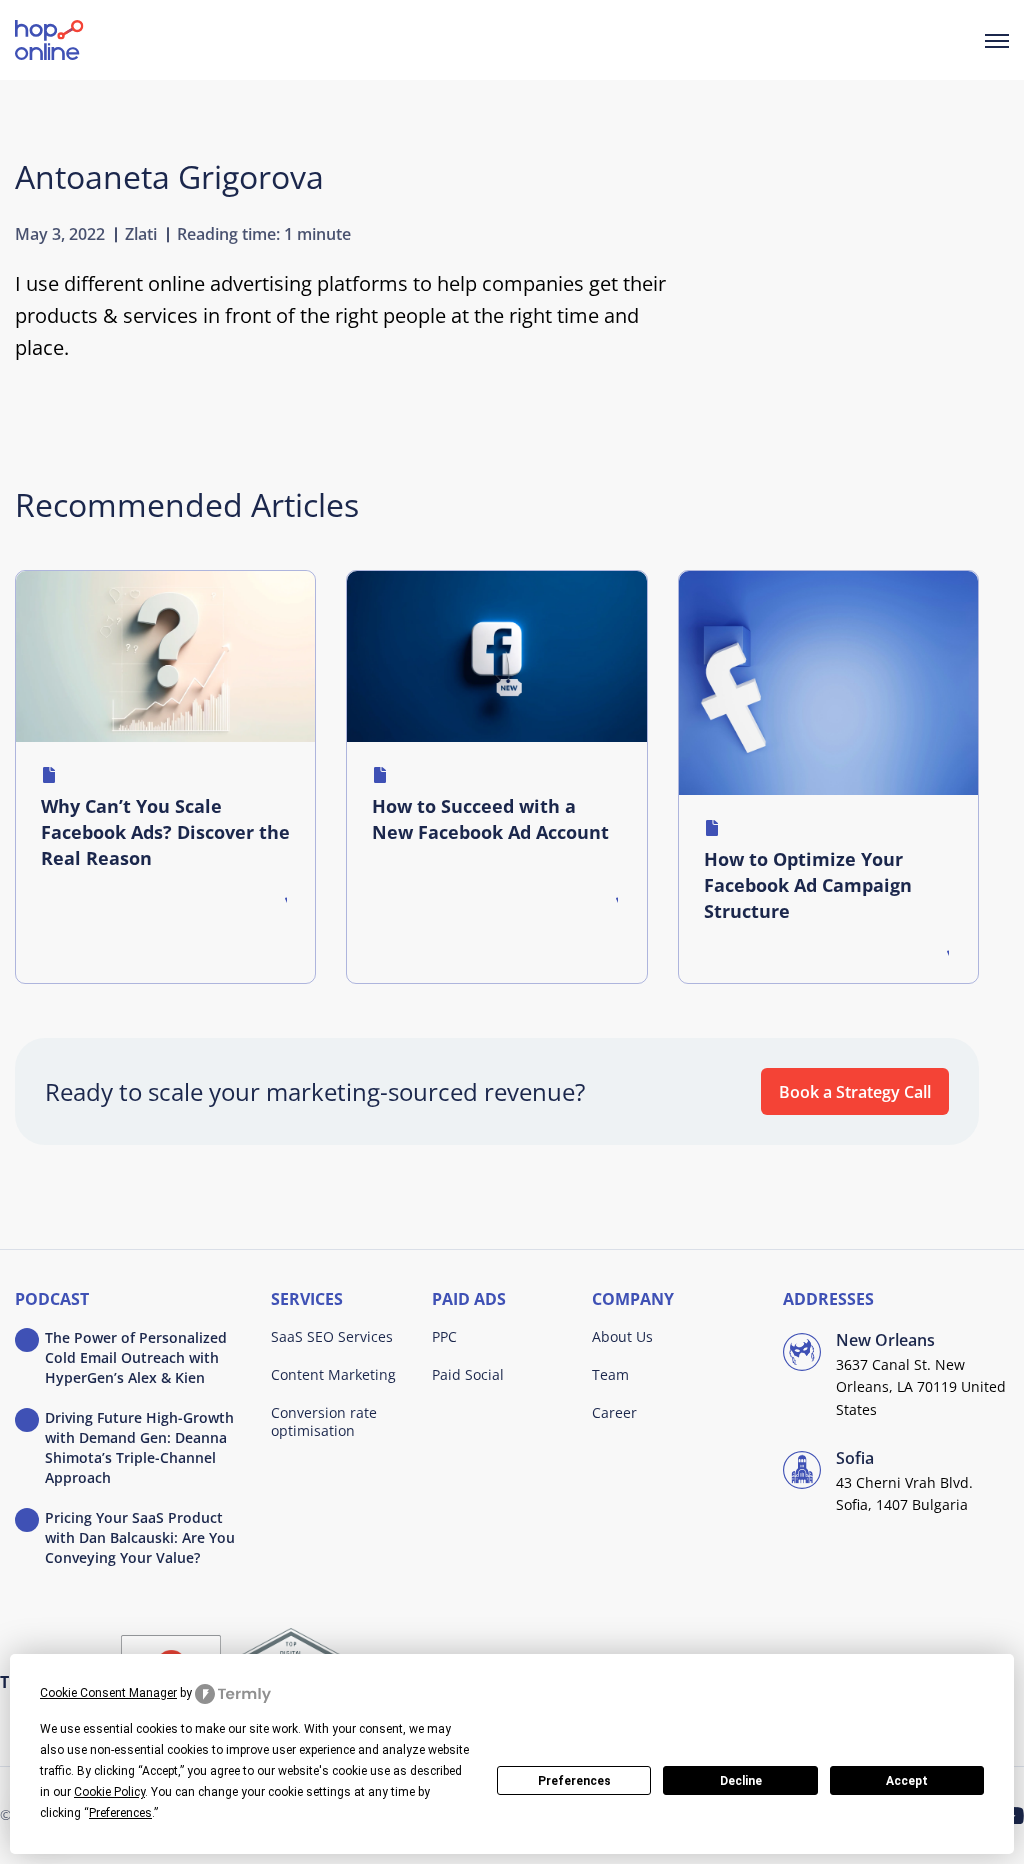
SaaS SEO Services (332, 1336)
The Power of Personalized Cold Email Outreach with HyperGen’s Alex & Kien (136, 1357)
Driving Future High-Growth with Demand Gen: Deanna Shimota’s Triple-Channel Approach (139, 1447)
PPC (444, 1336)
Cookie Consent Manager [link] (108, 1693)
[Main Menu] (997, 40)
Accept (907, 1781)
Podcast (52, 1300)
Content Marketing (333, 1374)
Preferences (574, 1781)
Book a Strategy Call (855, 1092)
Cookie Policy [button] (109, 1792)
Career (614, 1412)
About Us (622, 1336)
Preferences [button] (120, 1813)
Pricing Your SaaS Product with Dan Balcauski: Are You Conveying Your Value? (140, 1537)
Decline (741, 1781)
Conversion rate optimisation (324, 1421)
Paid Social (468, 1374)
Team (610, 1374)
